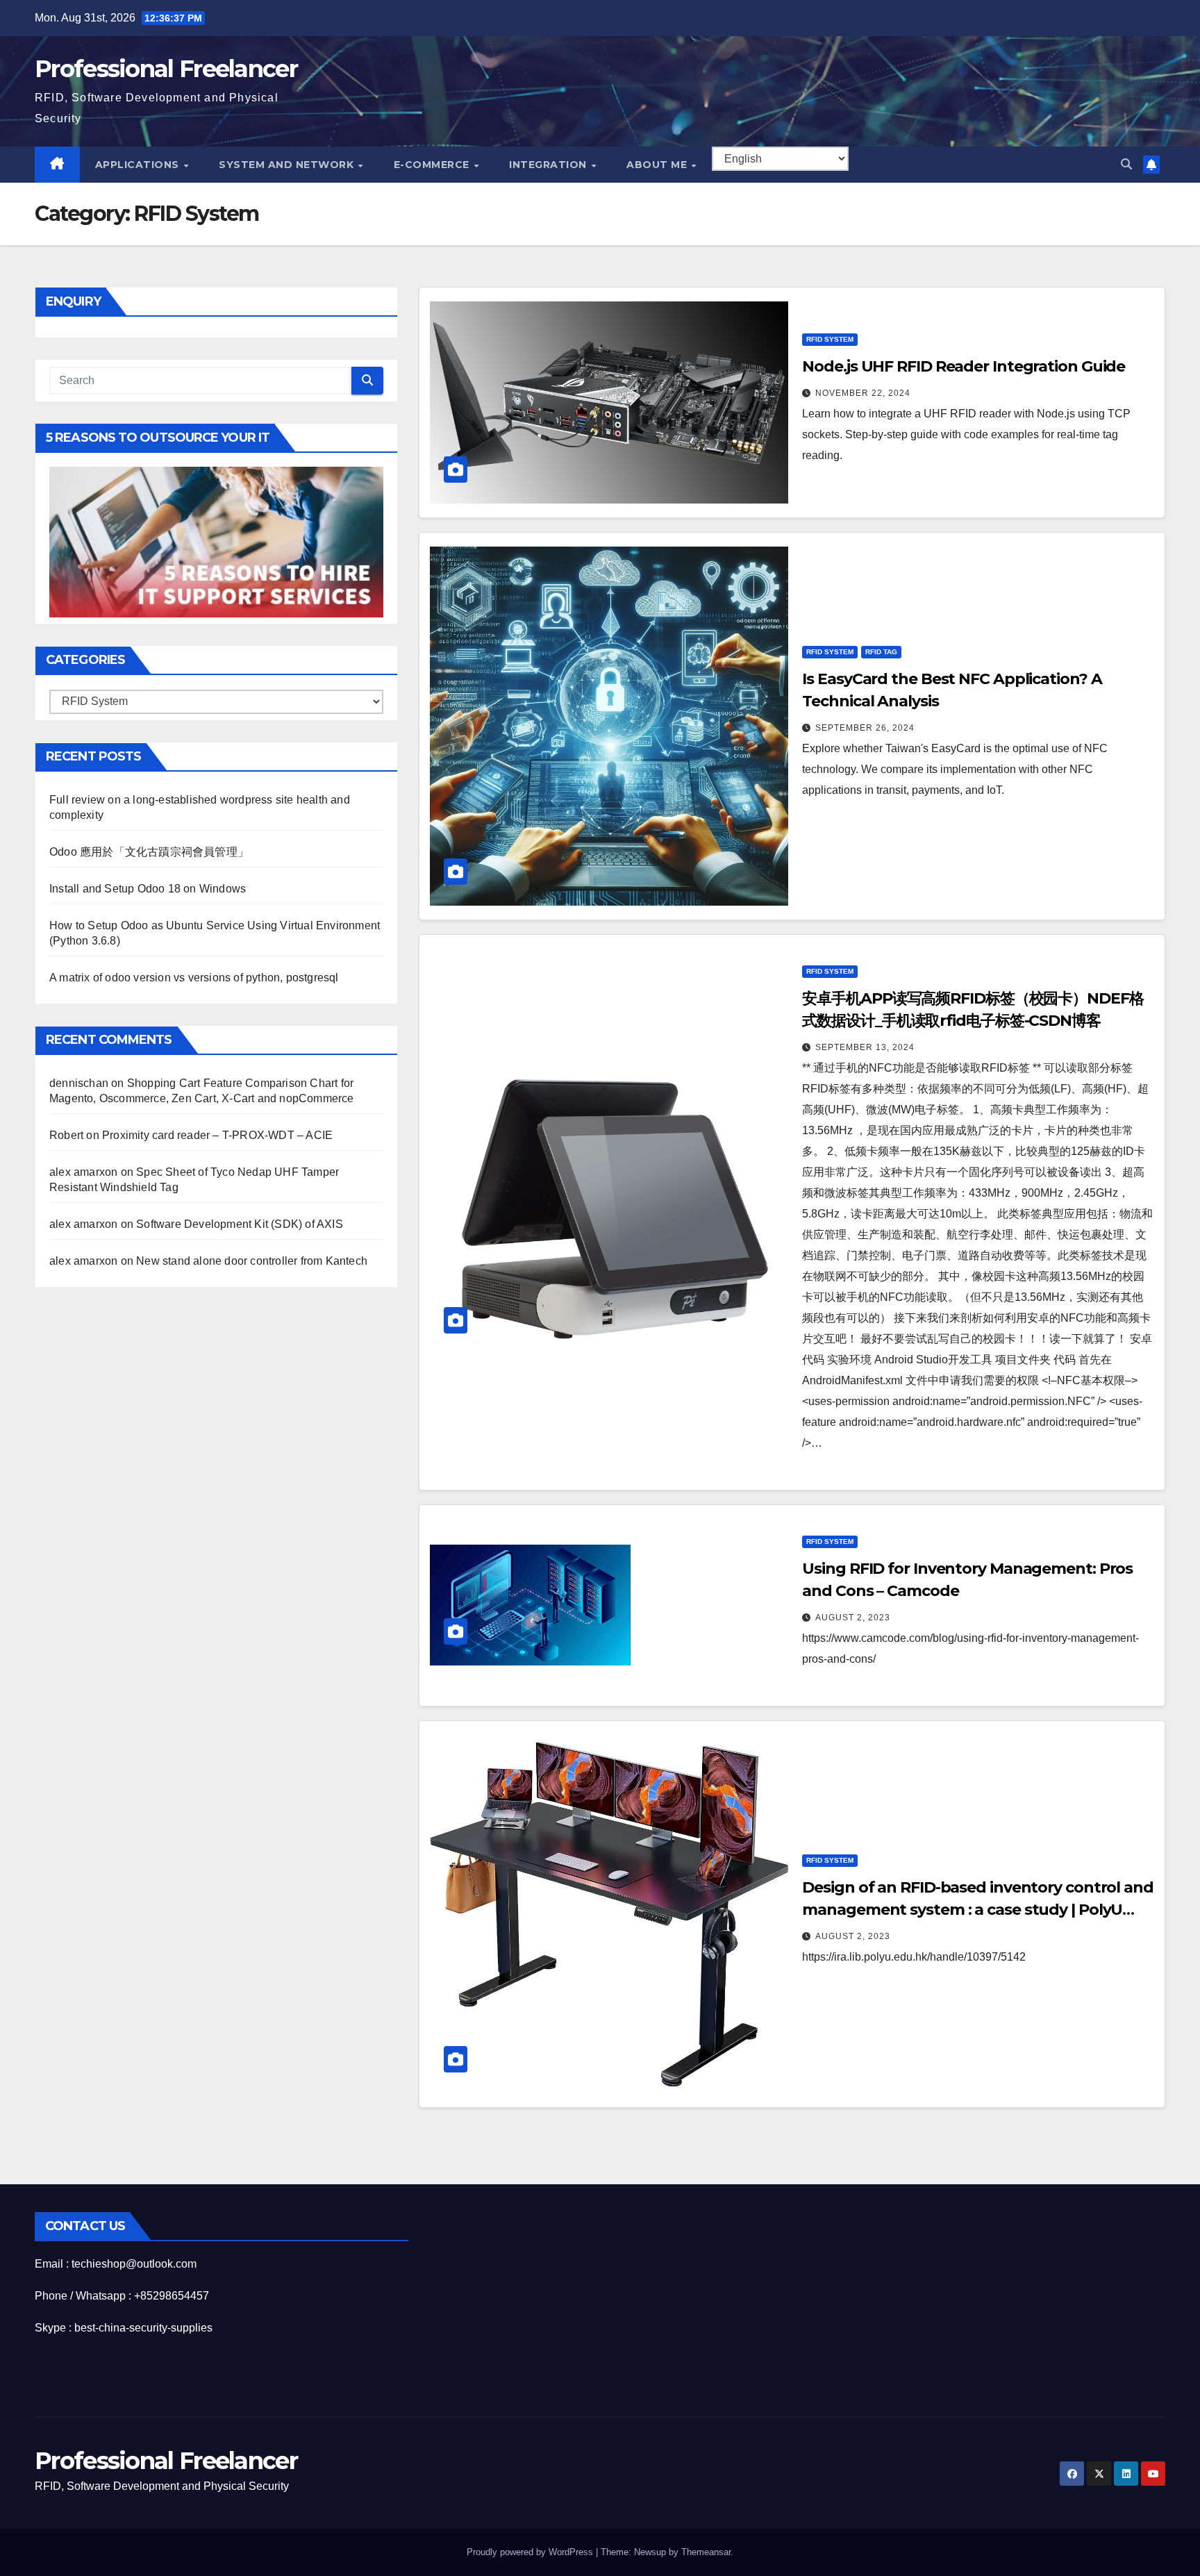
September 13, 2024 (865, 1047)
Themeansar (706, 2552)
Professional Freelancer (166, 69)
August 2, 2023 (853, 1618)
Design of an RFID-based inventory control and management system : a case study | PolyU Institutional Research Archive (978, 1910)
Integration (549, 165)
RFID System (830, 339)
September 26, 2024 (865, 728)
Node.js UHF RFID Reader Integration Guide (964, 366)
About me (658, 165)
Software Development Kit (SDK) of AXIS (240, 1225)
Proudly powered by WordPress (531, 2552)
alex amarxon (83, 1173)
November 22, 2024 (863, 393)
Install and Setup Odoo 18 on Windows (148, 889)
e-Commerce (433, 165)
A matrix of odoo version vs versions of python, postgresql (194, 978)
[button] (1126, 164)
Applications (139, 165)
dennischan (79, 1084)
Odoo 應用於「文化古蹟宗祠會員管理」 (149, 853)
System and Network (288, 165)
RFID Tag (881, 652)
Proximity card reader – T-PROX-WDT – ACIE (217, 1136)
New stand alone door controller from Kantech (252, 1262)
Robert (66, 1136)
